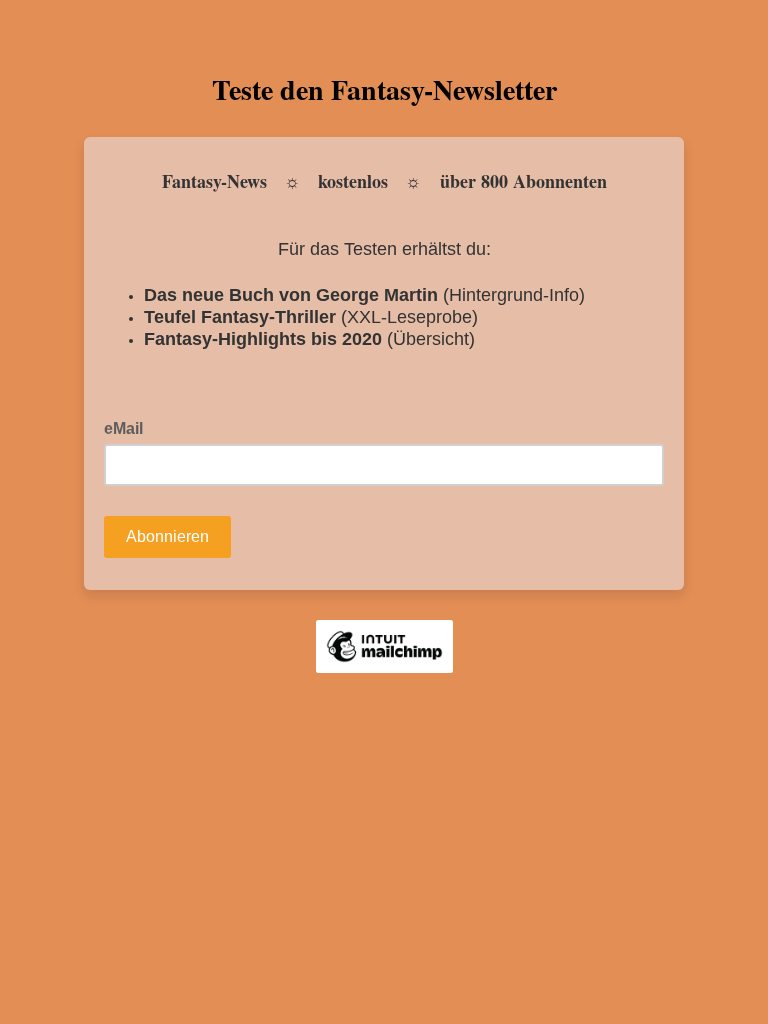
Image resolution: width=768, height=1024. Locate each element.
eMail (129, 427)
